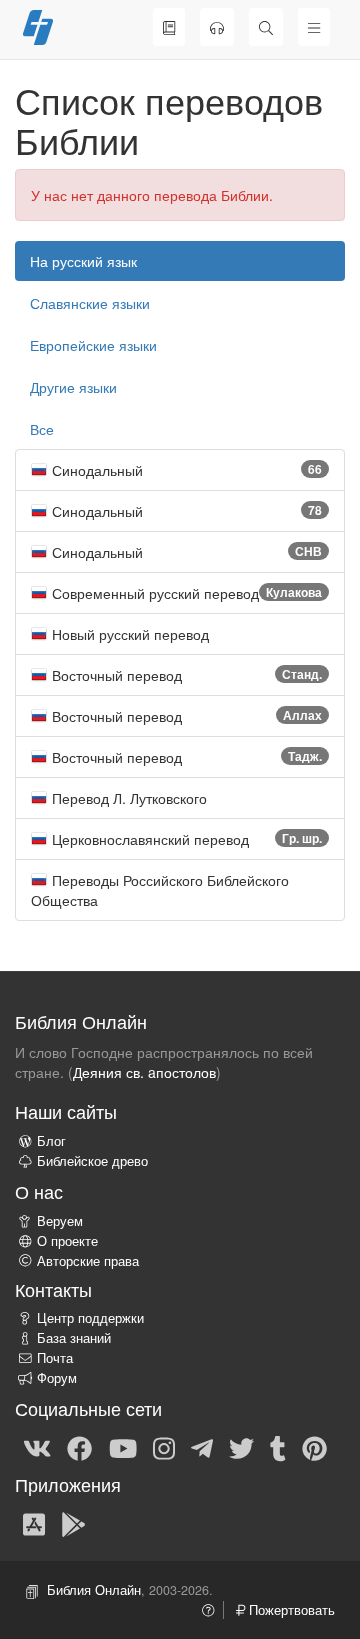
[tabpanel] (180, 685)
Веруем (60, 1221)
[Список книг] (169, 27)
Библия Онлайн (94, 1590)
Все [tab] (42, 429)
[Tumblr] (278, 1447)
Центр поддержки (90, 1318)
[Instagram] (164, 1447)
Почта (55, 1358)
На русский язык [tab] (83, 261)
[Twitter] (241, 1447)
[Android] (73, 1523)
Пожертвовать (290, 1610)
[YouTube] (123, 1447)
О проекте (67, 1241)
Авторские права (88, 1261)
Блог (51, 1141)
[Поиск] (266, 27)
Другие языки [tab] (73, 387)
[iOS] (34, 1523)
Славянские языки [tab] (90, 303)
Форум (57, 1378)
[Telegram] (202, 1447)
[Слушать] (217, 27)
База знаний (74, 1338)
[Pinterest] (314, 1447)
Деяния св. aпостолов (144, 1072)
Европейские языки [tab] (93, 345)
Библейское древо (92, 1161)
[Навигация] (314, 27)
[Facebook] (79, 1447)
